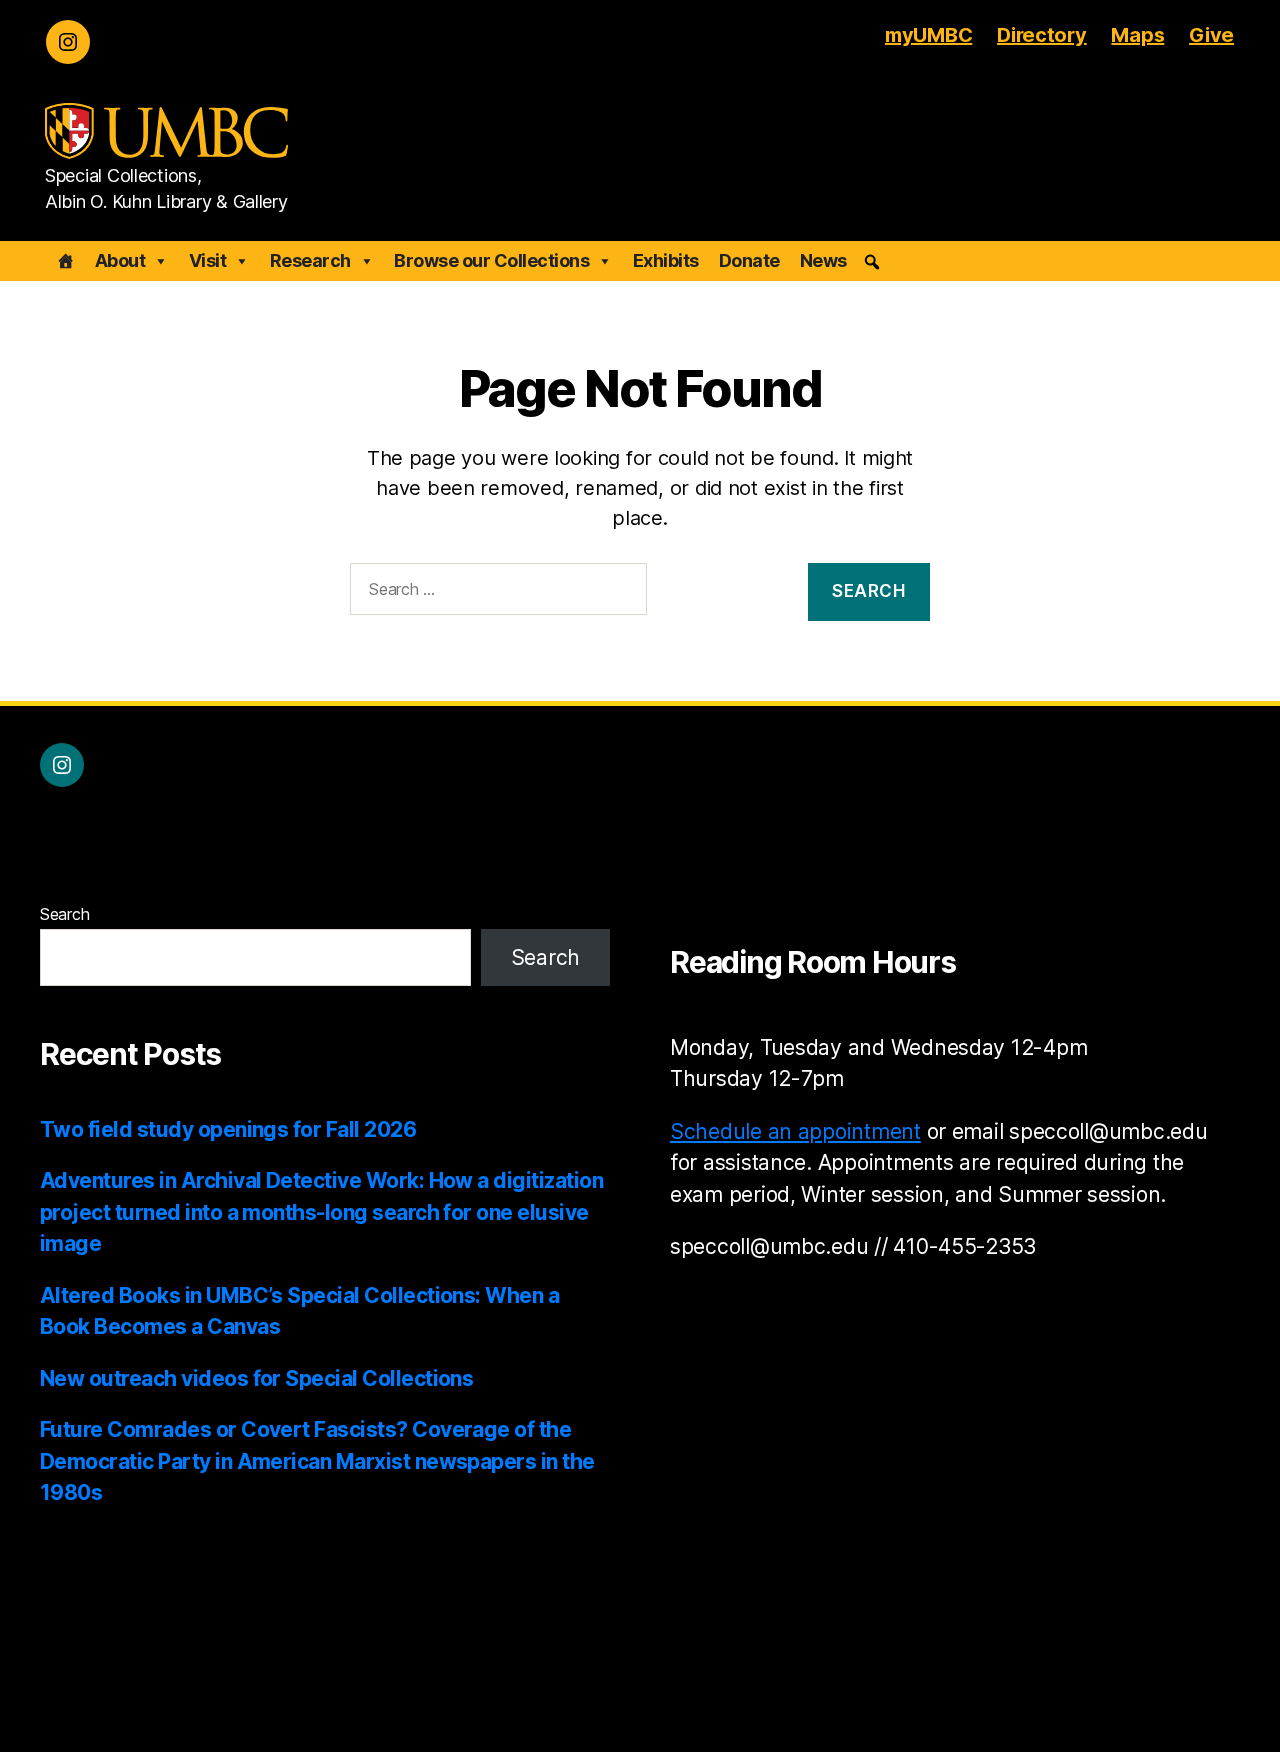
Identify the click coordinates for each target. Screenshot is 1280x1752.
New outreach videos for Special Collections (256, 1378)
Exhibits (666, 260)
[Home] (66, 261)
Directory (1042, 35)
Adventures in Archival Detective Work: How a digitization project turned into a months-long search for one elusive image (321, 1212)
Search (64, 914)
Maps (1137, 35)
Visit (208, 260)
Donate (749, 260)
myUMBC (928, 35)
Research (310, 260)
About (120, 260)
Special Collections (192, 1695)
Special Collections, (123, 176)
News (823, 260)
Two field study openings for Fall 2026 (228, 1129)
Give (1211, 35)
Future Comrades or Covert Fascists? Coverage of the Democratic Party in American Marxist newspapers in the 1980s (317, 1461)
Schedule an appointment (795, 1131)
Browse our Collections (491, 260)
